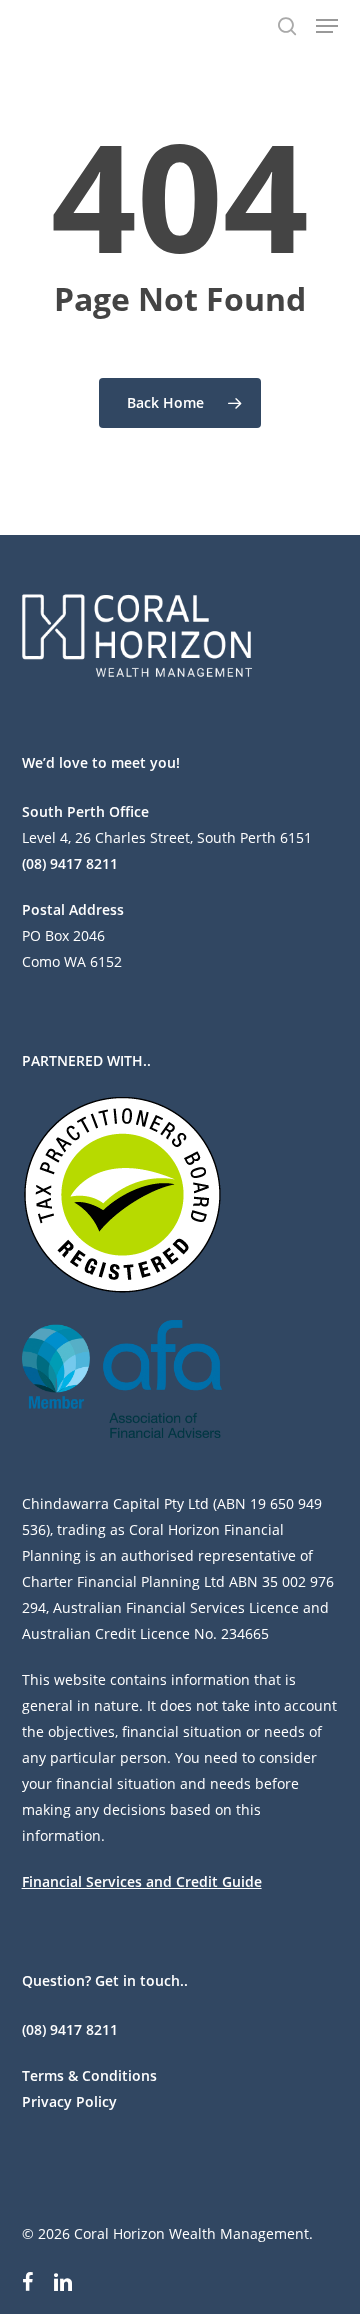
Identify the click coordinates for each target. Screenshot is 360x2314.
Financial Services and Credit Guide (142, 1881)
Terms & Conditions (89, 2075)
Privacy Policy (69, 2101)
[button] (327, 26)
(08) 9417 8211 (70, 863)
